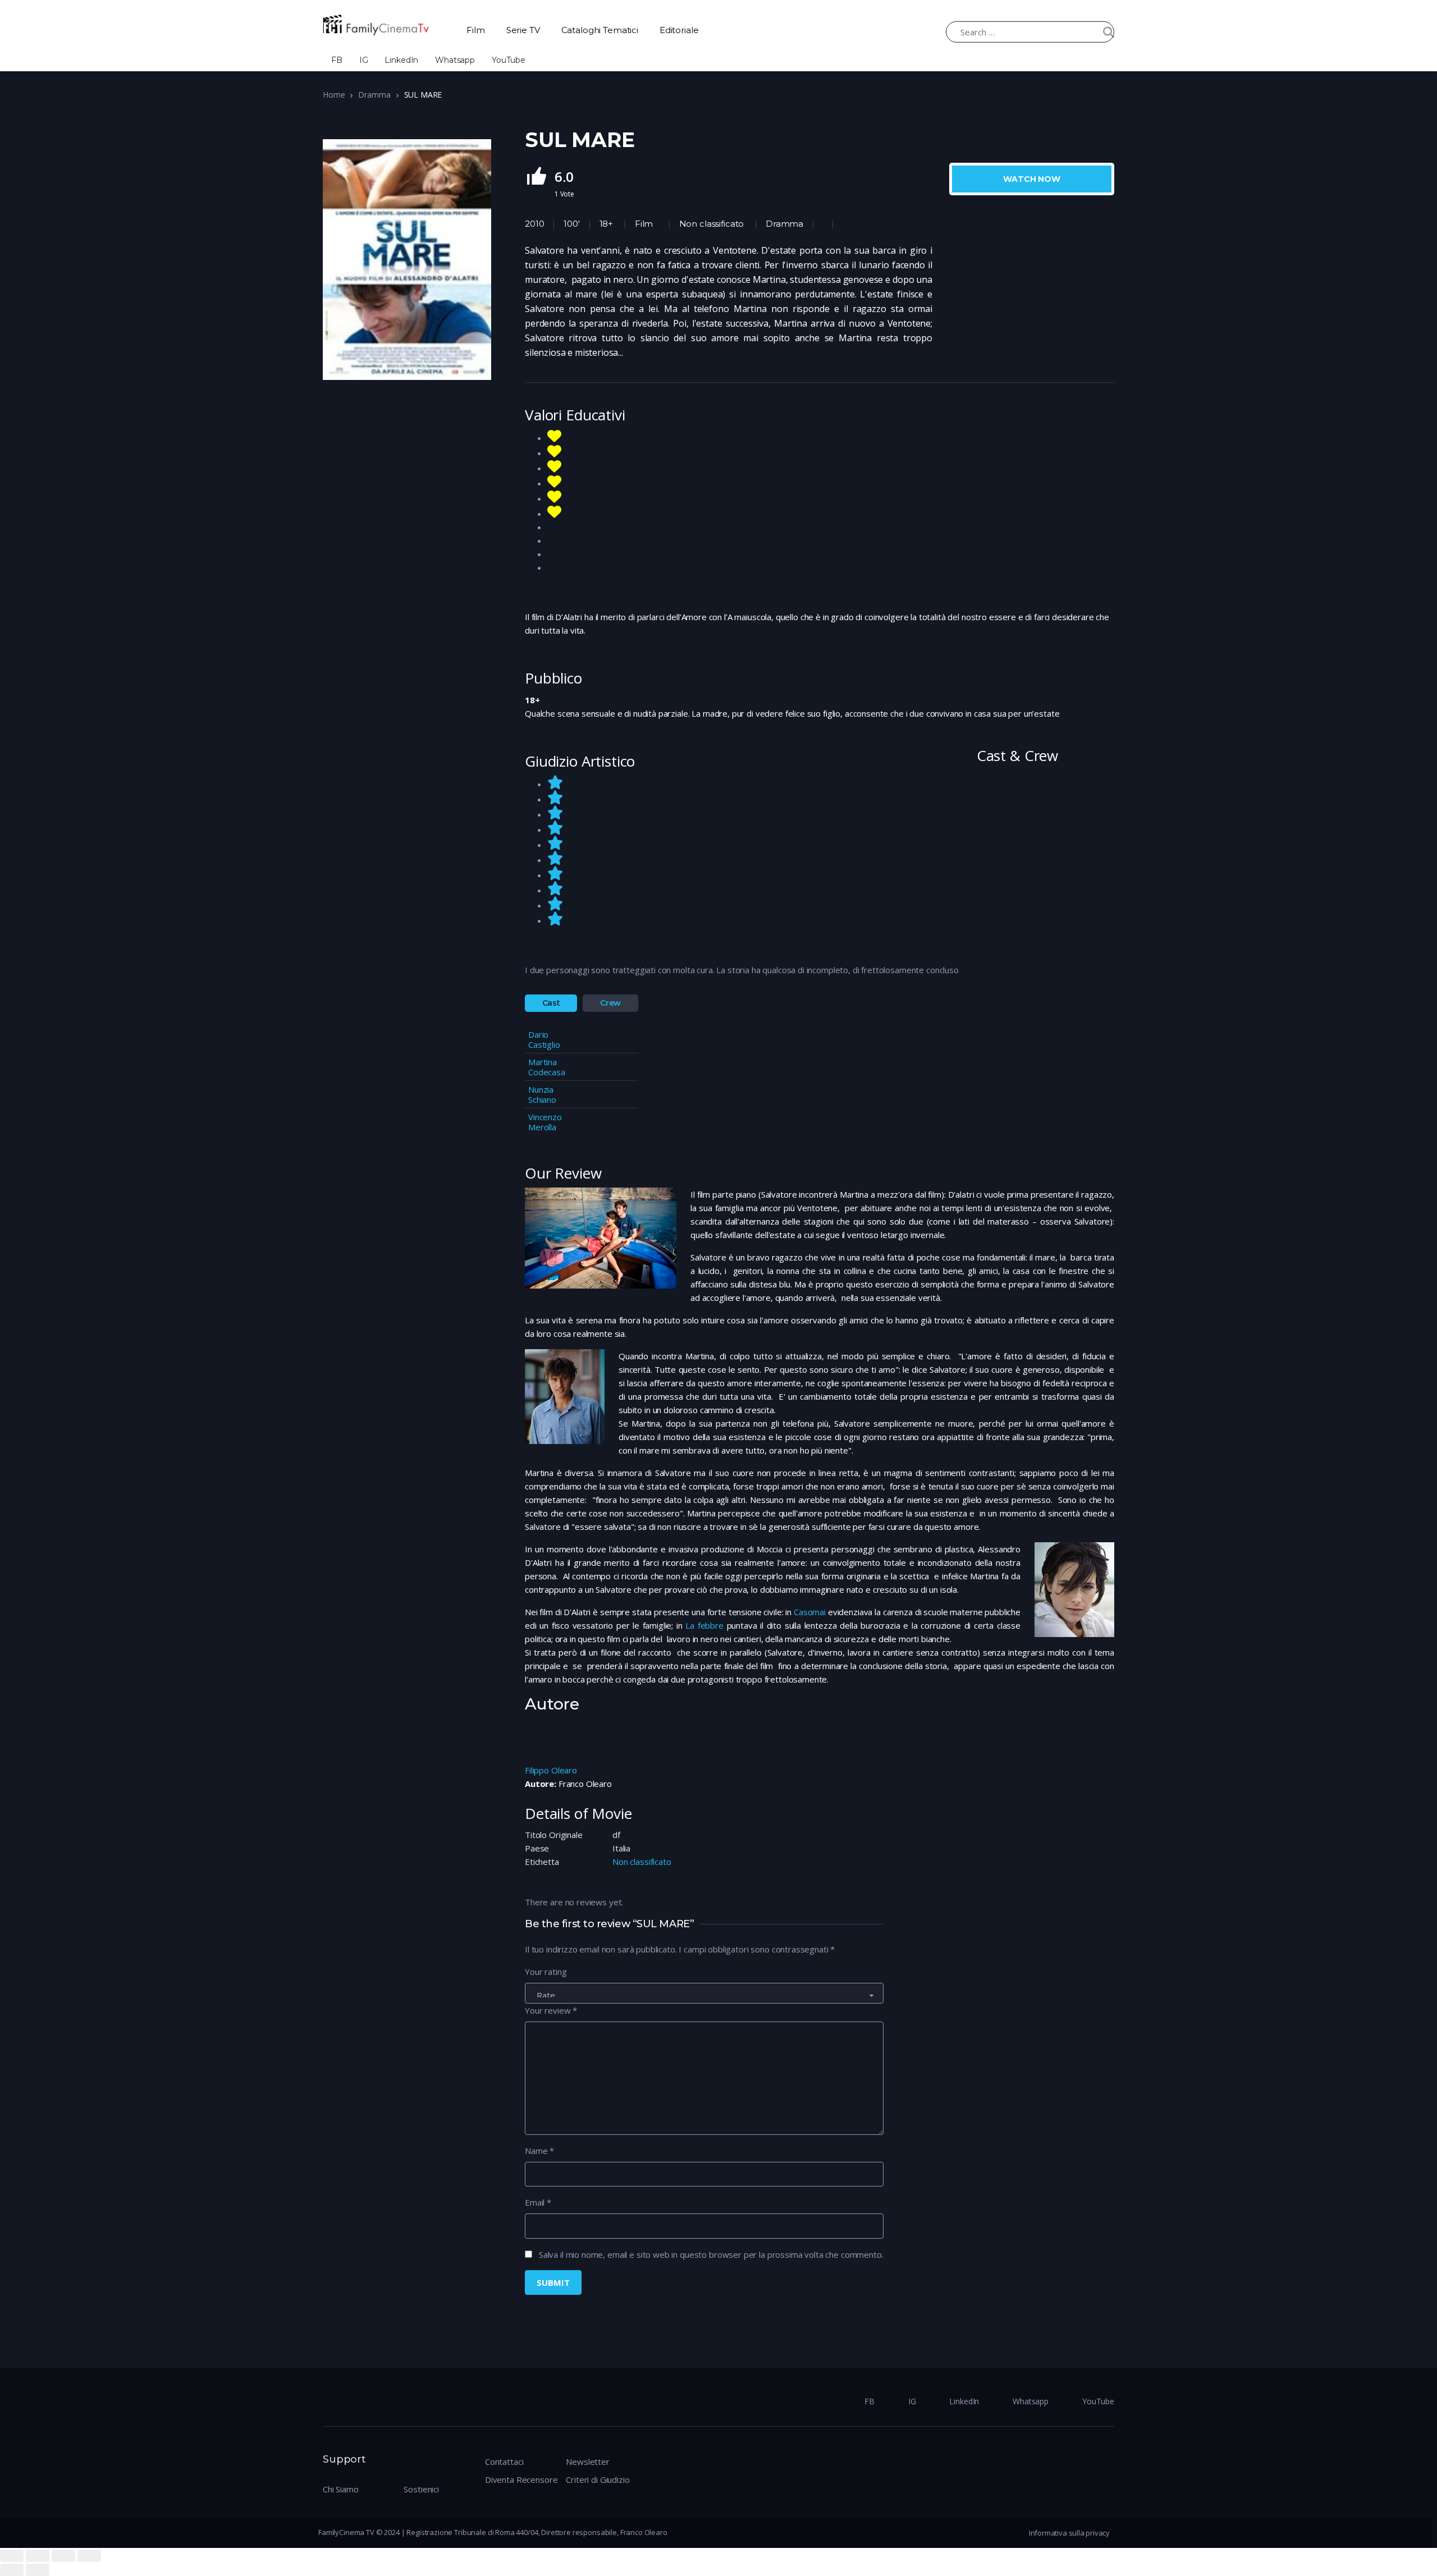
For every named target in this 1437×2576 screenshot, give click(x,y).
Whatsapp (455, 60)
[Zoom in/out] (89, 2556)
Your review (551, 2010)
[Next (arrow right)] (38, 2570)
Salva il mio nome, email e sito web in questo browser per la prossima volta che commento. (711, 2254)
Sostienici (421, 2489)
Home (334, 95)
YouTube (509, 60)
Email (538, 2202)
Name (539, 2151)
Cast (551, 1003)
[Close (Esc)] (12, 2556)
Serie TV (523, 30)
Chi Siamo (341, 2489)
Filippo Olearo (551, 1770)
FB (337, 60)
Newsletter (588, 2462)
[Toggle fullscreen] (63, 2556)
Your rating (546, 1972)
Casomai (810, 1612)
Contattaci (504, 2462)
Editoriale (679, 30)
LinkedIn (401, 60)
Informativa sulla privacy (1069, 2533)
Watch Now (1032, 179)
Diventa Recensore (521, 2479)
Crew (610, 1003)
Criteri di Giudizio (598, 2479)
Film (475, 30)
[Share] (38, 2556)
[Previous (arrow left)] (12, 2570)
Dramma (374, 95)
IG (364, 60)
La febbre (704, 1625)
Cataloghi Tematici (600, 30)
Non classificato (711, 224)
